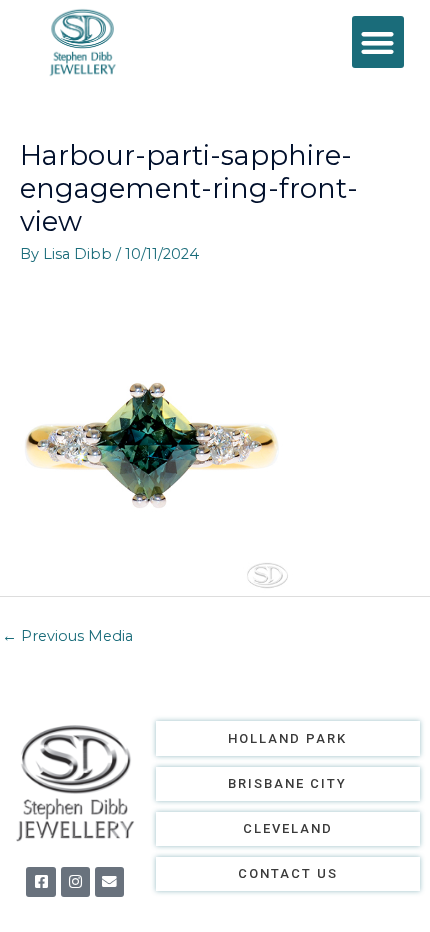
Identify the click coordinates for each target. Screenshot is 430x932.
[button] (378, 42)
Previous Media (67, 636)
